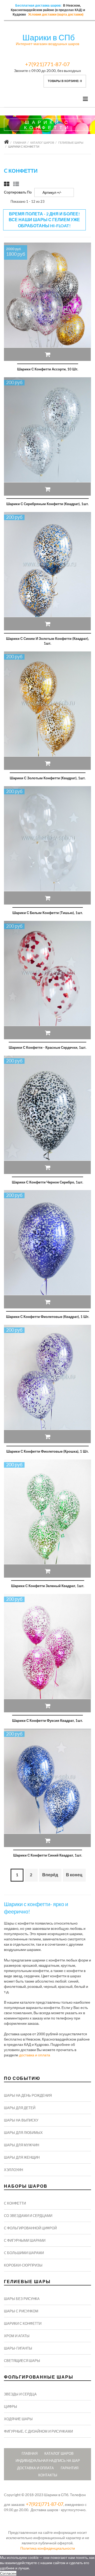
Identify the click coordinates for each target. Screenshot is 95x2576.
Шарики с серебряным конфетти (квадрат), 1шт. (47, 504)
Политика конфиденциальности (48, 2548)
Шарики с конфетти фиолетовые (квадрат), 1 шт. (48, 1317)
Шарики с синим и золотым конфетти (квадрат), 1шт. (47, 641)
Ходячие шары (18, 2419)
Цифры (11, 2406)
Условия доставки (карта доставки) (56, 15)
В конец (74, 1875)
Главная (20, 142)
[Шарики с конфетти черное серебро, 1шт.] (47, 1115)
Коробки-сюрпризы (23, 2265)
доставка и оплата (35, 2055)
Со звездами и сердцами (28, 2216)
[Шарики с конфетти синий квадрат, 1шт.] (47, 1788)
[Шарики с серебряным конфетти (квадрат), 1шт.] (47, 436)
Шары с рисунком (21, 2311)
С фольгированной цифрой (30, 2228)
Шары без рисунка (22, 2299)
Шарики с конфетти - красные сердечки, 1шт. (47, 1047)
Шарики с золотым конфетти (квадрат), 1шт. (48, 778)
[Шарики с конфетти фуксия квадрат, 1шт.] (47, 1653)
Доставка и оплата (35, 2468)
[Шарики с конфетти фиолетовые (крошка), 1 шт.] (47, 1384)
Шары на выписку (21, 2120)
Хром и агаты (17, 2336)
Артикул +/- (52, 192)
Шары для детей (20, 2108)
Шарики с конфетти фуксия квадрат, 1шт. (47, 1720)
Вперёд (50, 1875)
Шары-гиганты (18, 2348)
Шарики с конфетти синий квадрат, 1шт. (48, 1855)
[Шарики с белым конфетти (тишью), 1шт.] (47, 845)
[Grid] (7, 184)
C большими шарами (24, 2253)
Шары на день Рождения (28, 2095)
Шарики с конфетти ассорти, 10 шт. (48, 369)
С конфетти (15, 2203)
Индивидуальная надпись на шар (48, 2461)
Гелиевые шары (71, 142)
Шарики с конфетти (23, 2323)
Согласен (8, 2573)
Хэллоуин (13, 2170)
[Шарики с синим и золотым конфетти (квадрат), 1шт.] (47, 571)
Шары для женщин (22, 2157)
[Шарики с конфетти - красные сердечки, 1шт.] (47, 980)
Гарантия (70, 2468)
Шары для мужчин (22, 2145)
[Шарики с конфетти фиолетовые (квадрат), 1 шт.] (47, 1249)
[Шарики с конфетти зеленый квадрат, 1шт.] (47, 1519)
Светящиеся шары (22, 2361)
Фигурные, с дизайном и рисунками (38, 2431)
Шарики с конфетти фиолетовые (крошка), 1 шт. (47, 1451)
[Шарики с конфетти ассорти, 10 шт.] (47, 302)
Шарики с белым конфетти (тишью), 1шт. (48, 913)
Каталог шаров (42, 142)
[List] (16, 184)
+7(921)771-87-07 (47, 64)
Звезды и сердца (20, 2394)
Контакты (48, 2475)
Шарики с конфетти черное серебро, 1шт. (47, 1182)
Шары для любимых (23, 2133)
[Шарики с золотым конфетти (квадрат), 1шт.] (47, 711)
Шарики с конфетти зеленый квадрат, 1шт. (48, 1586)
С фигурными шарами (25, 2240)
